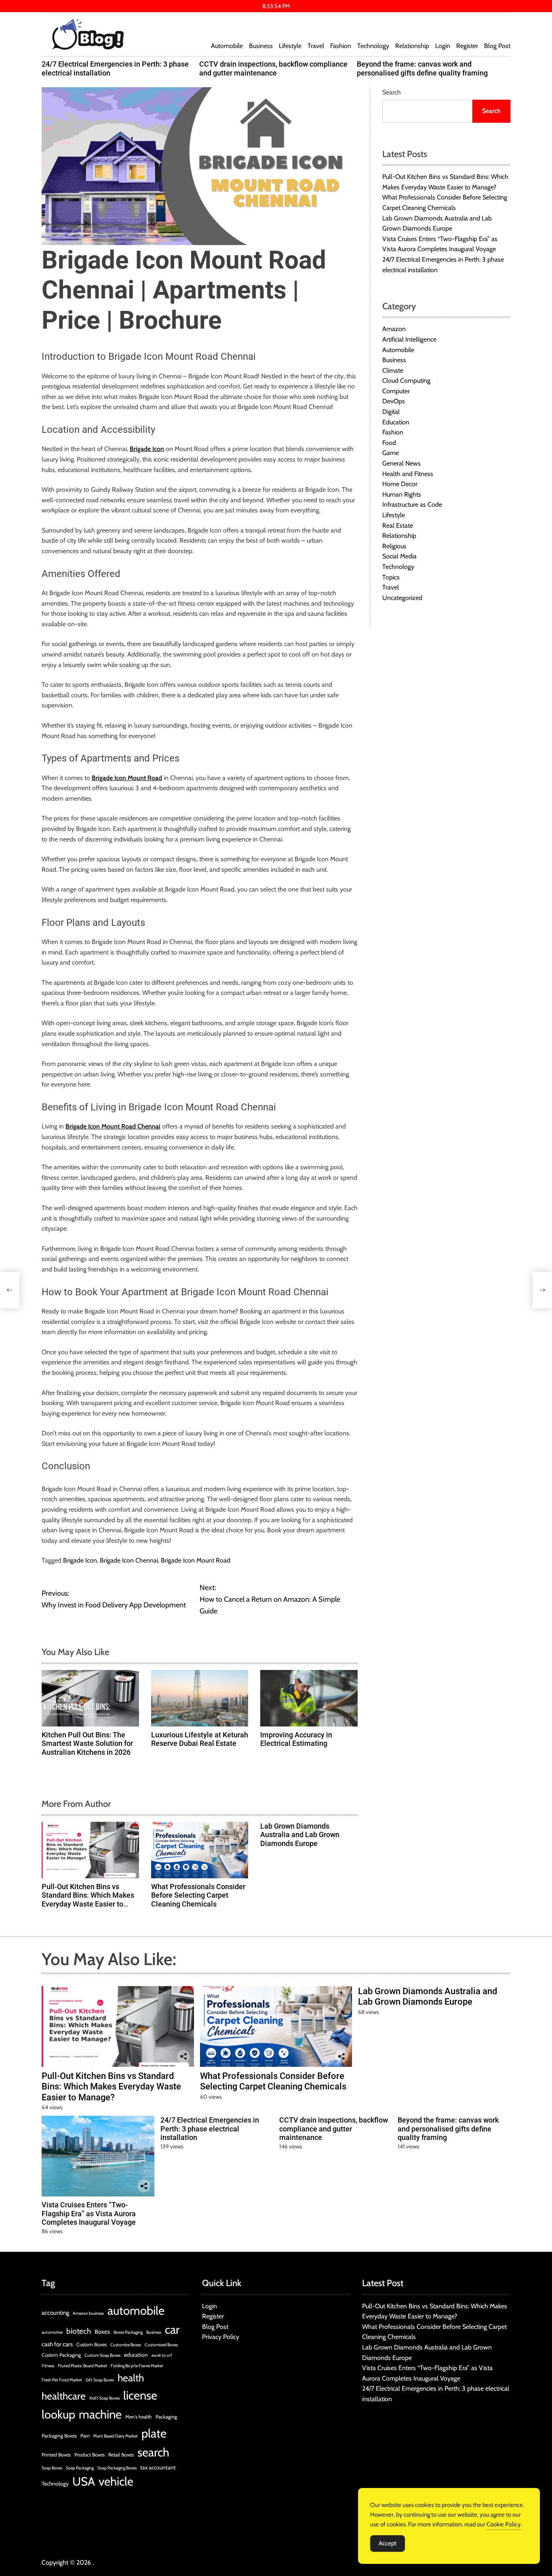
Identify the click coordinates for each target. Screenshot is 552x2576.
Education (396, 422)
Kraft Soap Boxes (104, 2398)
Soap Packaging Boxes (117, 2468)
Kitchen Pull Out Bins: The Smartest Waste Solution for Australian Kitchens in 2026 (87, 1743)
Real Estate (398, 525)
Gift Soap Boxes (100, 2380)
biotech (79, 2331)
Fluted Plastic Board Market (82, 2366)
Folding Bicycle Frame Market (137, 2366)
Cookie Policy (504, 2524)
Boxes (102, 2332)
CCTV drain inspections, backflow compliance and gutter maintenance (273, 68)
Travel (316, 46)
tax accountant (158, 2467)
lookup (58, 2414)
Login (443, 46)
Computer (396, 391)
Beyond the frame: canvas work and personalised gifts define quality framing (422, 68)
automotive (52, 2332)
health (131, 2378)
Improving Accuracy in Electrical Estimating (296, 1739)
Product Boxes (90, 2455)
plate (154, 2433)
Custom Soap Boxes (102, 2355)
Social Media (399, 556)
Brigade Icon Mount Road (196, 1560)
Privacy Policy (221, 2337)
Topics (391, 577)
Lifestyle (290, 46)
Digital (391, 412)
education (136, 2355)
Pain (85, 2436)
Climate (393, 370)
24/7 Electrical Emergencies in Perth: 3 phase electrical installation (210, 2129)
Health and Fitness (408, 473)
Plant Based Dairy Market (116, 2436)
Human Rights (402, 494)
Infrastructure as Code (412, 505)
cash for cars (57, 2344)
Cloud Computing (406, 381)
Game (391, 453)
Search (392, 92)
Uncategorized (402, 598)
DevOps (394, 401)
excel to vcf (162, 2355)
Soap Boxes (52, 2468)
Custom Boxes (92, 2344)
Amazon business (88, 2313)
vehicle (116, 2481)
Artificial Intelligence (409, 339)
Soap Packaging (80, 2468)
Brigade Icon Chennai (129, 1560)
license (140, 2395)
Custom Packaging (61, 2355)
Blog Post (497, 46)
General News (401, 463)
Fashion (341, 46)
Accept (388, 2543)
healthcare (64, 2396)
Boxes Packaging (128, 2332)
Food (389, 443)
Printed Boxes (56, 2455)
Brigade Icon (80, 1560)
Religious (394, 546)
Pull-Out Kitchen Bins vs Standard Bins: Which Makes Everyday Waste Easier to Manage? (88, 1900)
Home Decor (400, 484)
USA (84, 2481)
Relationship (412, 46)
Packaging (166, 2417)
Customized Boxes (161, 2345)
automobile (136, 2311)
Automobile (227, 46)
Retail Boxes (121, 2455)
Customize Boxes (126, 2345)
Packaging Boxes (59, 2436)
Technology (373, 46)
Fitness (48, 2366)
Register (467, 46)
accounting (55, 2313)
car (172, 2330)
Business (261, 46)
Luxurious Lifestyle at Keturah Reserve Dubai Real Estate (200, 1739)
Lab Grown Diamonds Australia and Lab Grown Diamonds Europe (300, 1835)
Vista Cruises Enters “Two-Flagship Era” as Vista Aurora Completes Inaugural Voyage (89, 2213)
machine (100, 2414)
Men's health (139, 2417)
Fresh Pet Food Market (62, 2380)
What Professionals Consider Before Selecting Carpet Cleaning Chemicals (198, 1895)
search (153, 2452)
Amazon (394, 329)
